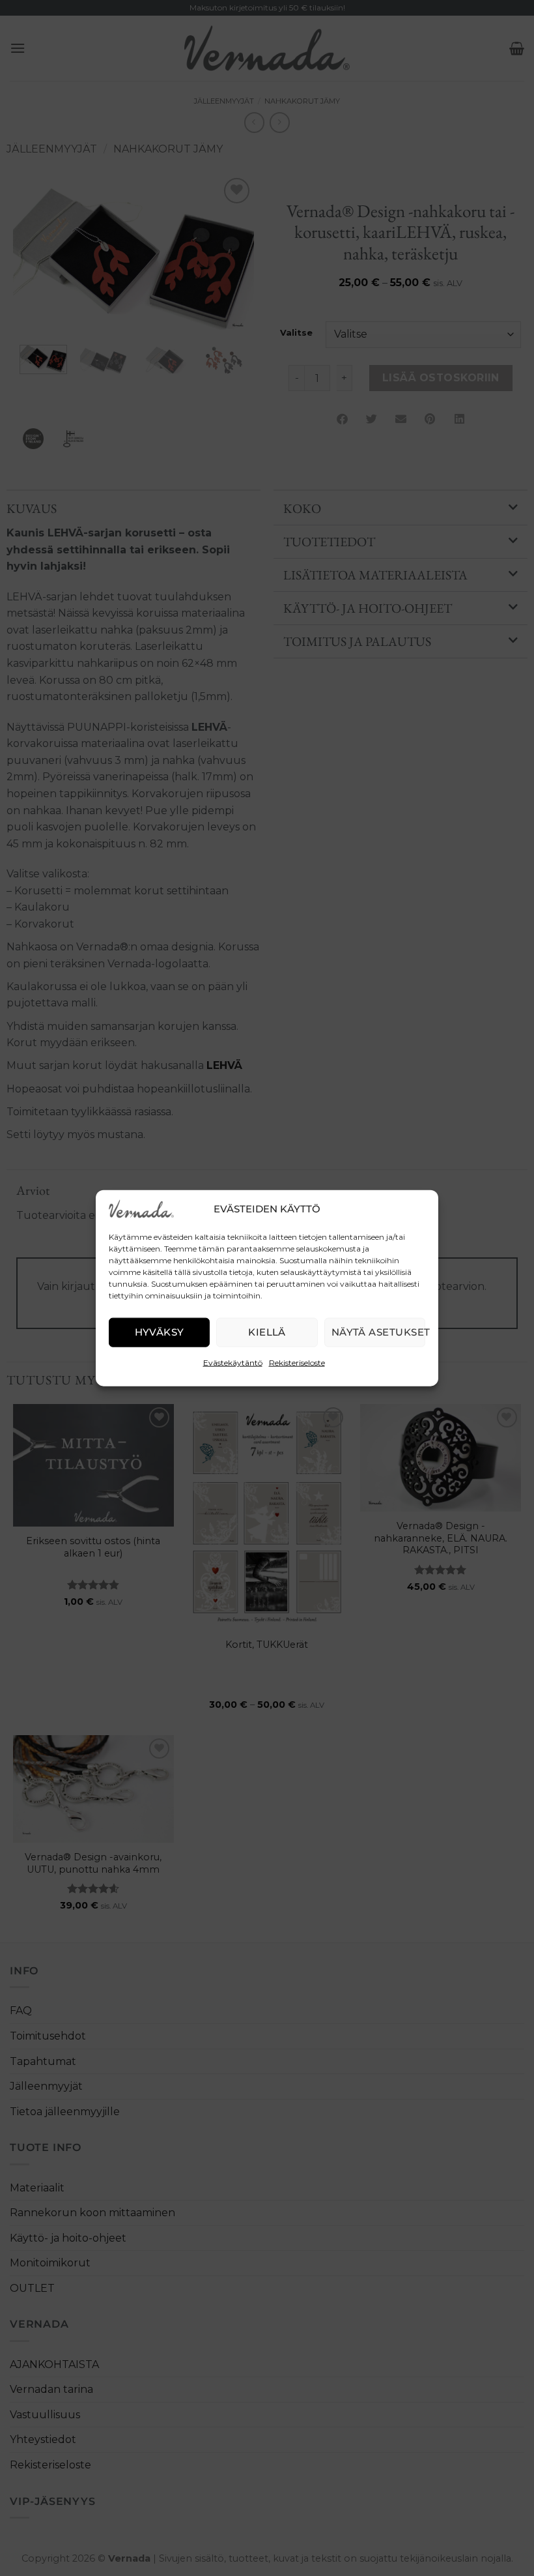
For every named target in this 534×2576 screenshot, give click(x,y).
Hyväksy (160, 1332)
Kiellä (267, 1332)
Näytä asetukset (378, 1332)
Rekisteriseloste (297, 1362)
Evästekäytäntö (233, 1362)
